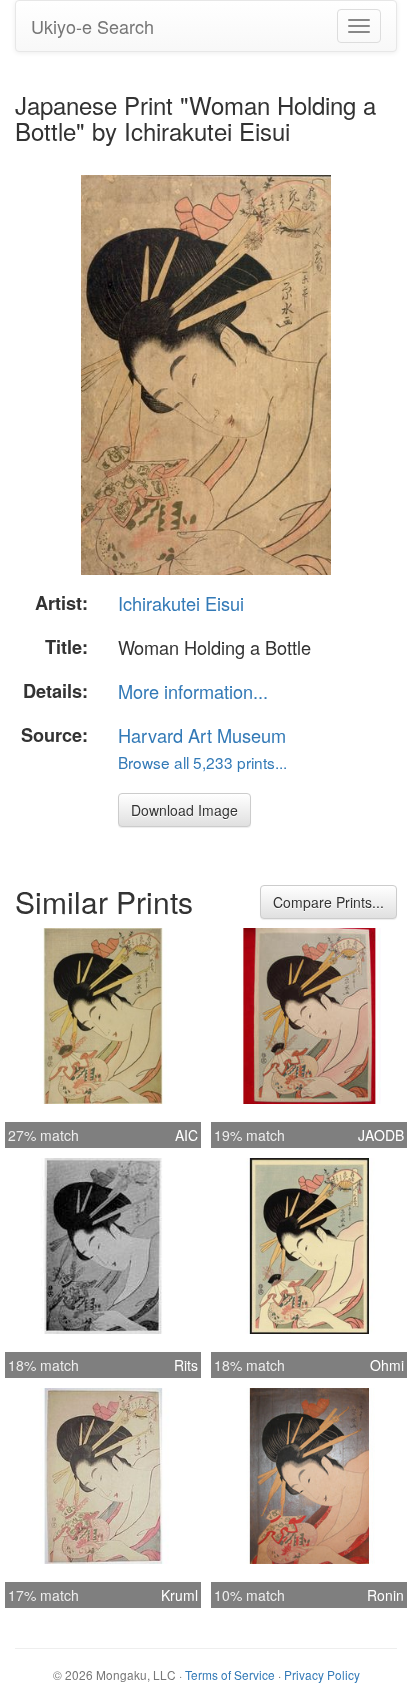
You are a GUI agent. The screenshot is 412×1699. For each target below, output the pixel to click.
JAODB (381, 1135)
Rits (186, 1365)
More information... (193, 691)
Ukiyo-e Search (92, 26)
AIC (186, 1135)
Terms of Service (230, 1674)
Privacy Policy (322, 1674)
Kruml (179, 1595)
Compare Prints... (328, 902)
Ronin (385, 1595)
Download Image (184, 810)
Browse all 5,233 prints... (202, 762)
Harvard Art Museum (202, 735)
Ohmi (387, 1365)
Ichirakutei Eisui (181, 603)
